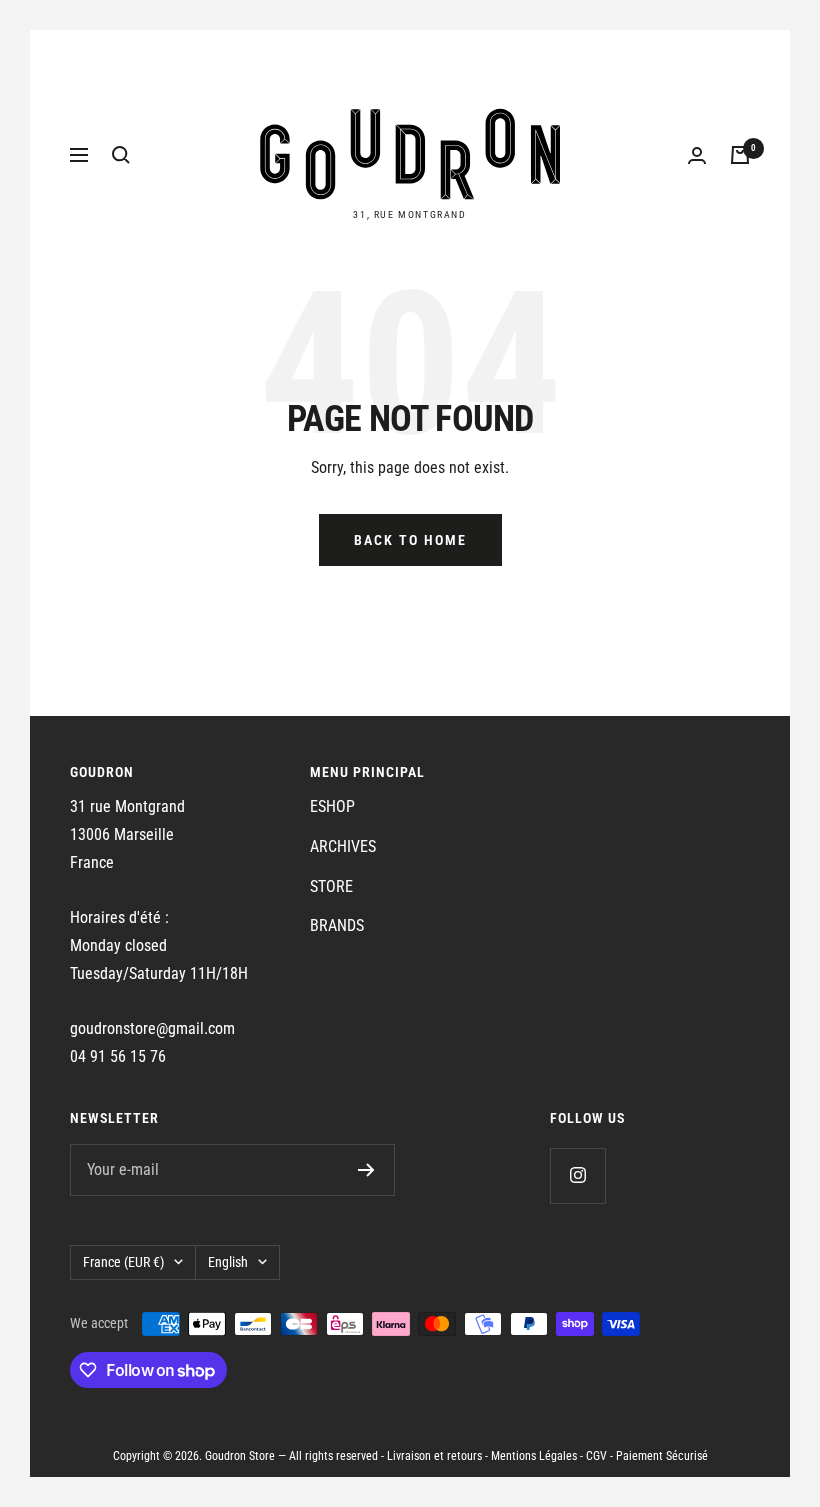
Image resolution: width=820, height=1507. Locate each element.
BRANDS (337, 925)
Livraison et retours (434, 1456)
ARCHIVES (343, 846)
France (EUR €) (123, 1262)
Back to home (410, 540)
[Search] (121, 155)
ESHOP (332, 806)
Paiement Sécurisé (662, 1456)
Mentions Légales (534, 1456)
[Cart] (740, 155)
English (228, 1262)
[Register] (366, 1170)
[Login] (697, 155)
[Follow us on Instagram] (577, 1175)
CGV (596, 1456)
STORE (331, 886)
